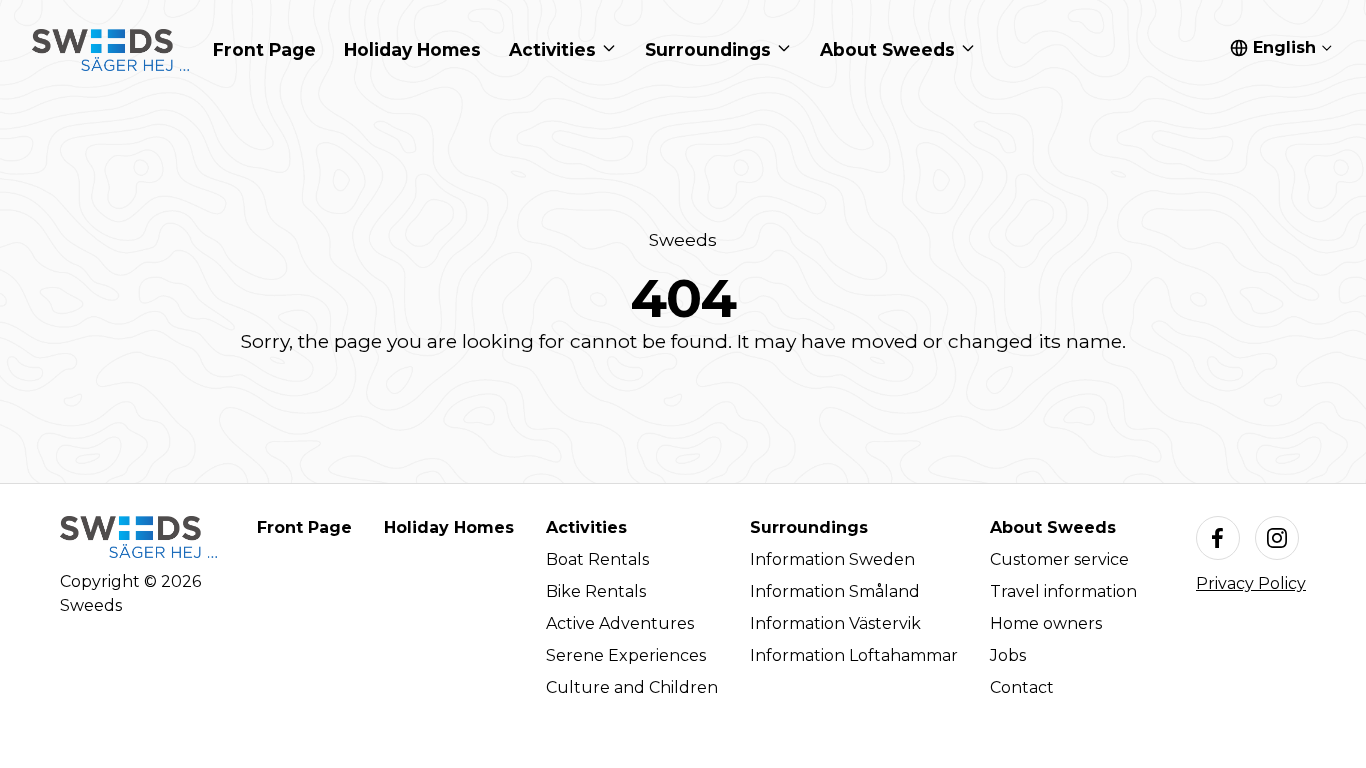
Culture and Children (632, 687)
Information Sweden (832, 559)
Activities (586, 527)
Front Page (304, 527)
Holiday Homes (449, 527)
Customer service (1059, 559)
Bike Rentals (596, 591)
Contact (1022, 687)
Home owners (1046, 623)
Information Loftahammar (854, 655)
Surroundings (809, 527)
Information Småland (835, 591)
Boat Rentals (597, 559)
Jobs (1008, 655)
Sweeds (683, 239)
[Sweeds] (110, 50)
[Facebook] (1218, 538)
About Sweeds (1053, 527)
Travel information (1063, 591)
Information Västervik (835, 623)
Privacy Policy (1251, 583)
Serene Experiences (626, 655)
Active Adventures (620, 623)
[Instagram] (1277, 538)
